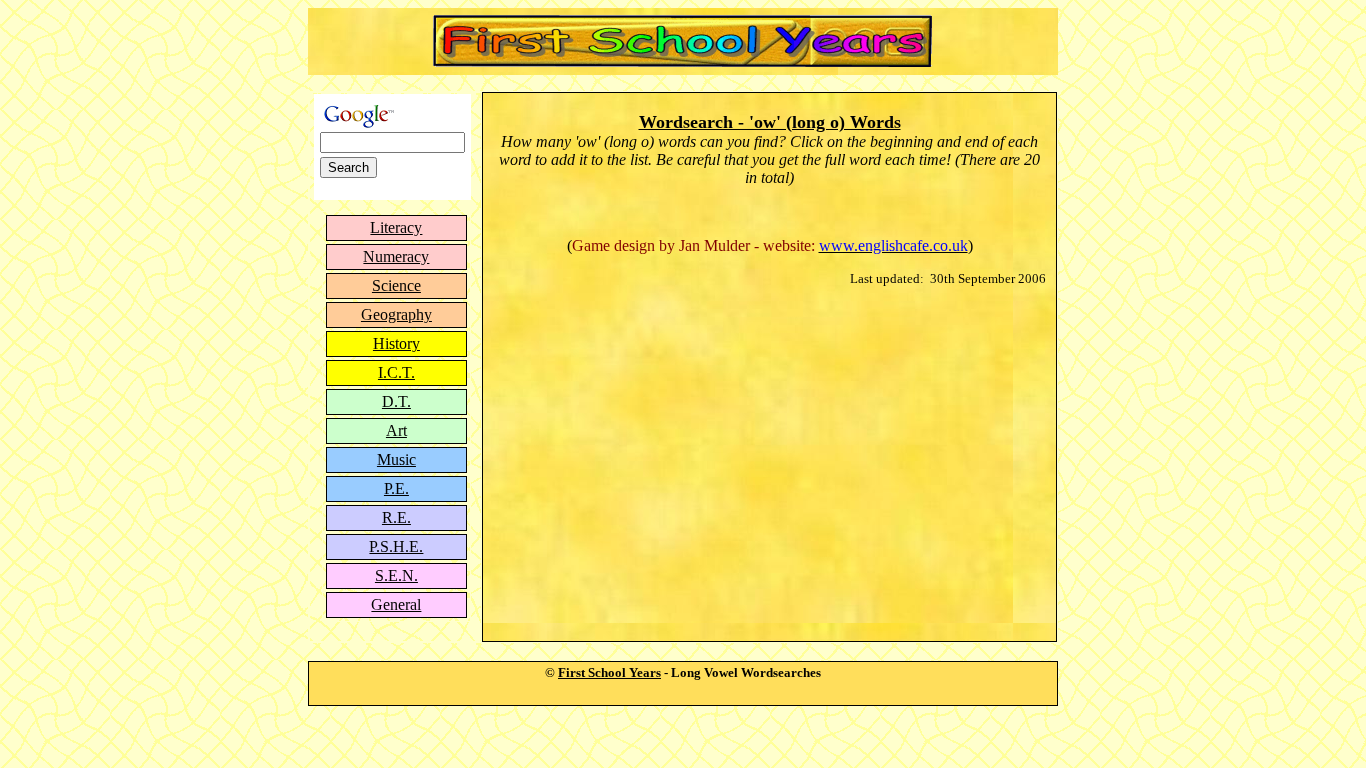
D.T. (396, 401)
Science (396, 285)
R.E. (396, 517)
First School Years (609, 672)
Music (396, 459)
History (396, 343)
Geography (396, 314)
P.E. (396, 488)
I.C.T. (396, 372)
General (396, 604)
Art (396, 430)
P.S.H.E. (396, 546)
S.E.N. (396, 575)
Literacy (396, 227)
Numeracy (396, 256)
